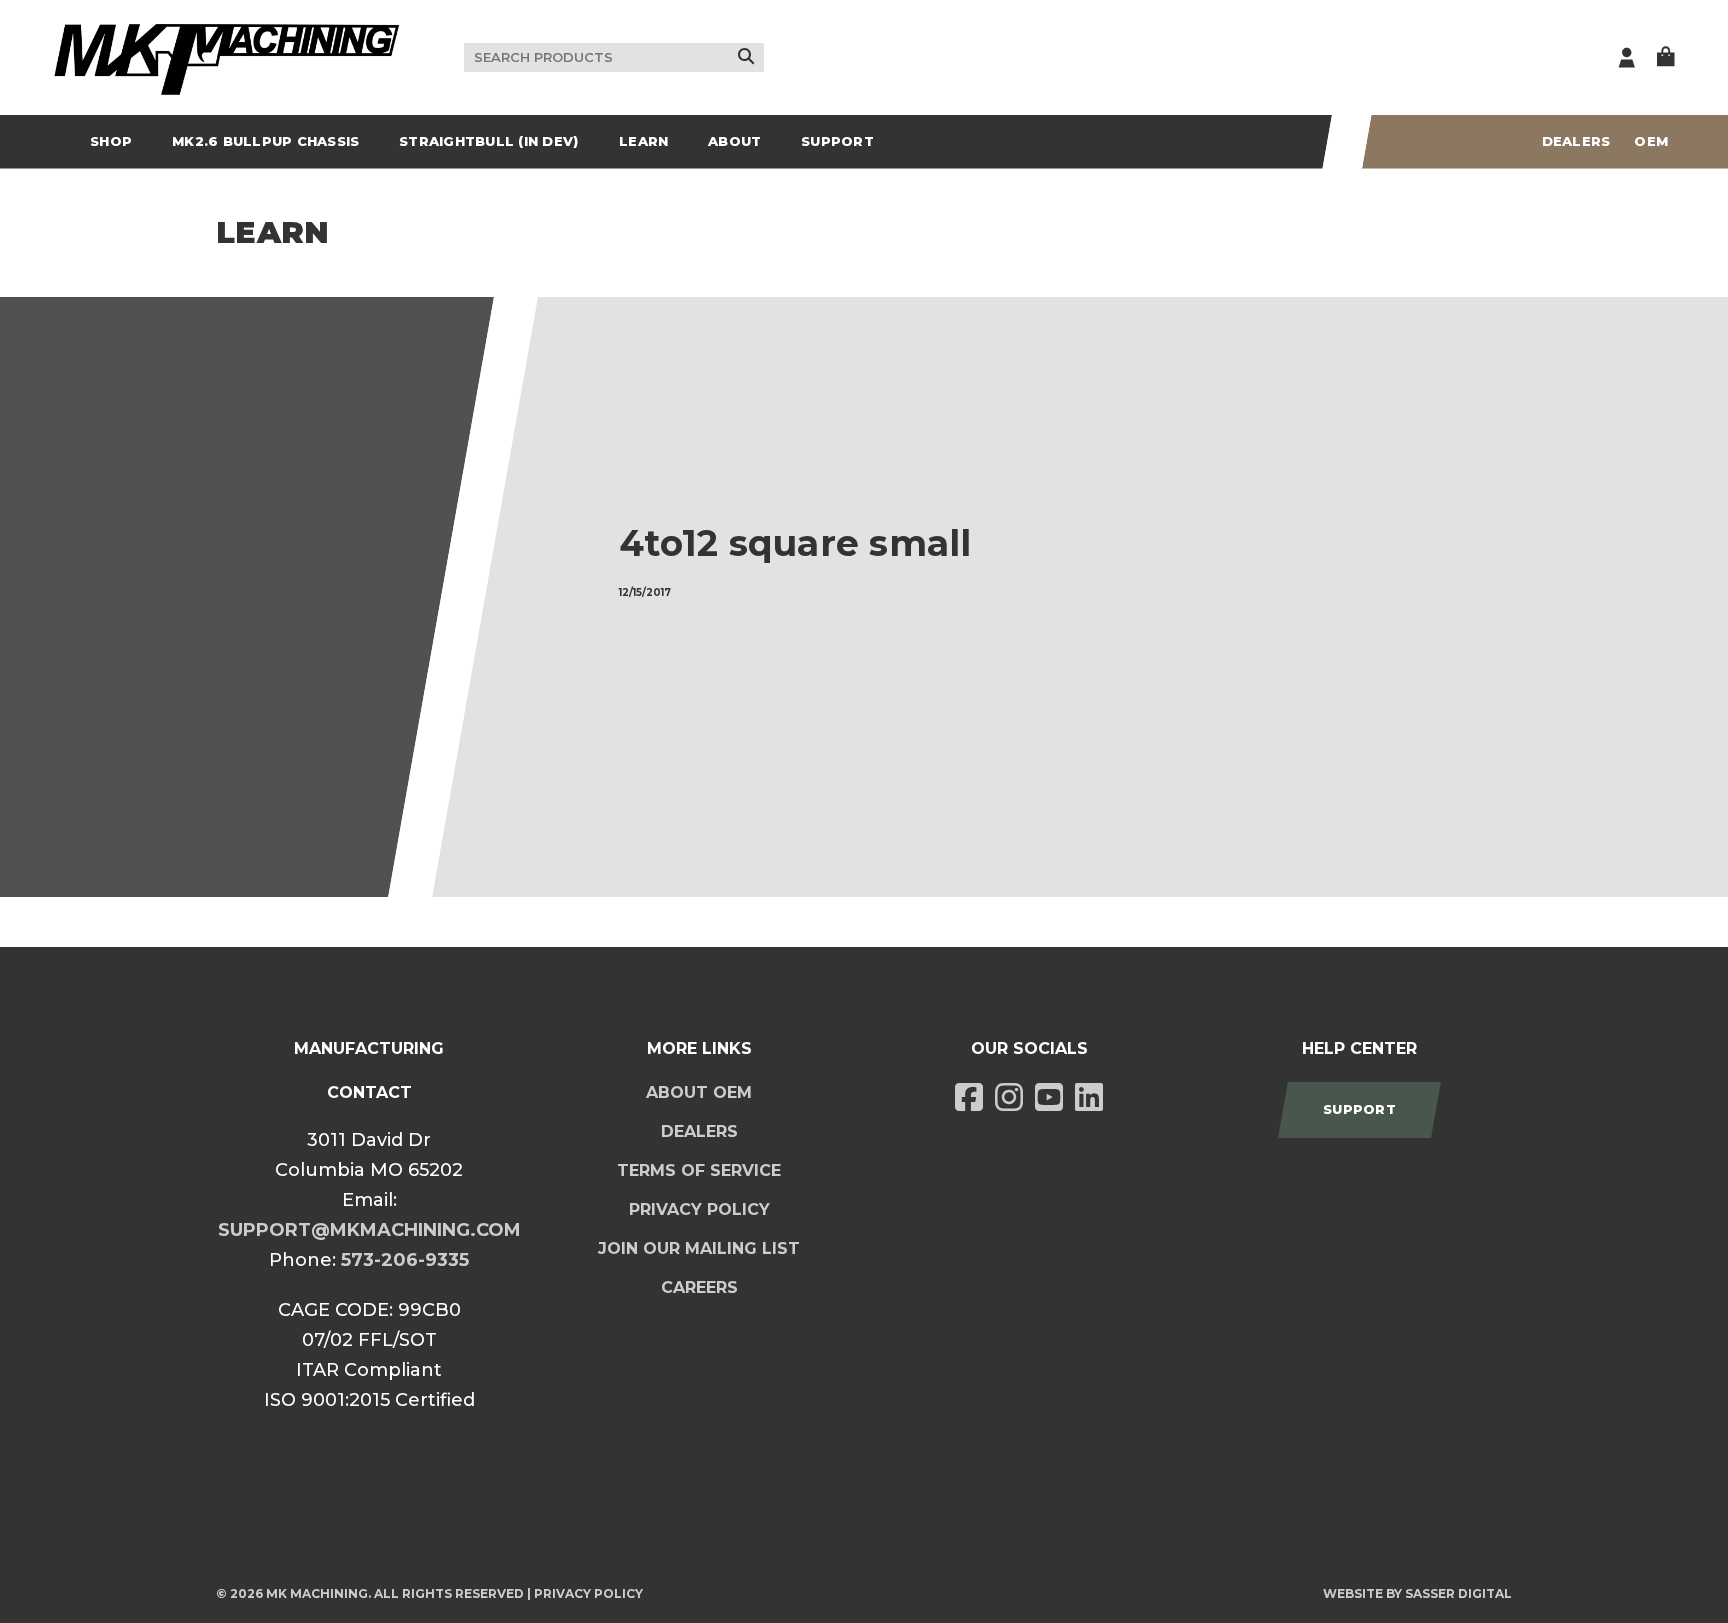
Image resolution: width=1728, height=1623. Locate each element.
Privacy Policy (699, 1209)
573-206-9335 (405, 1260)
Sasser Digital (1458, 1593)
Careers (699, 1287)
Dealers (1576, 141)
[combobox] (614, 58)
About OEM (699, 1092)
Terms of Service (699, 1170)
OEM (1651, 141)
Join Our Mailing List (699, 1248)
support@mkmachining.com (369, 1230)
